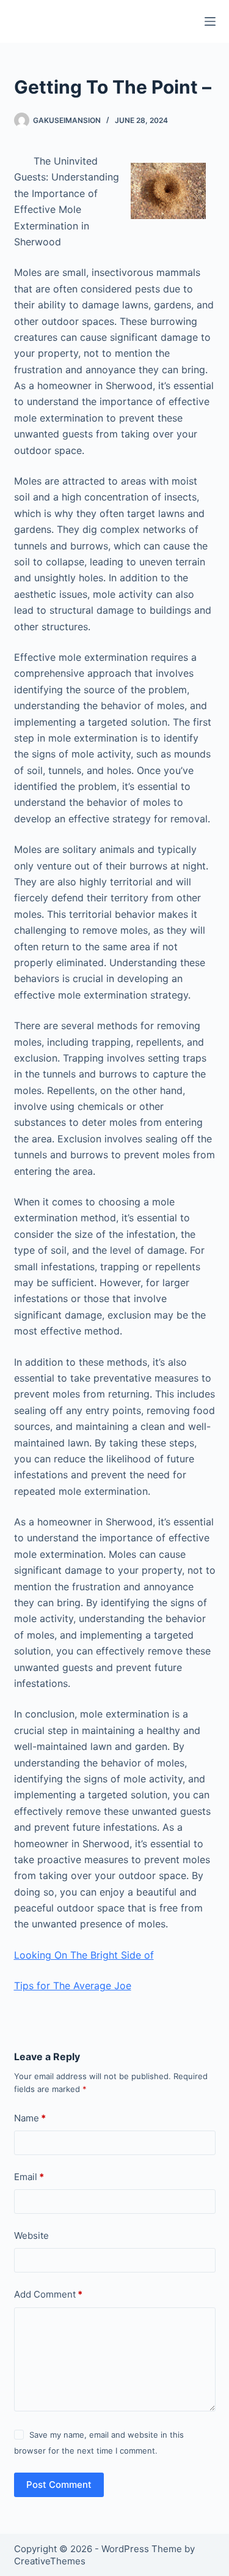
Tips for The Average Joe (73, 1986)
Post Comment (59, 2485)
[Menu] (210, 21)
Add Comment (48, 2294)
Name (30, 2118)
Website (31, 2235)
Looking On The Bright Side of (84, 1955)
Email (29, 2177)
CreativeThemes (50, 2561)
